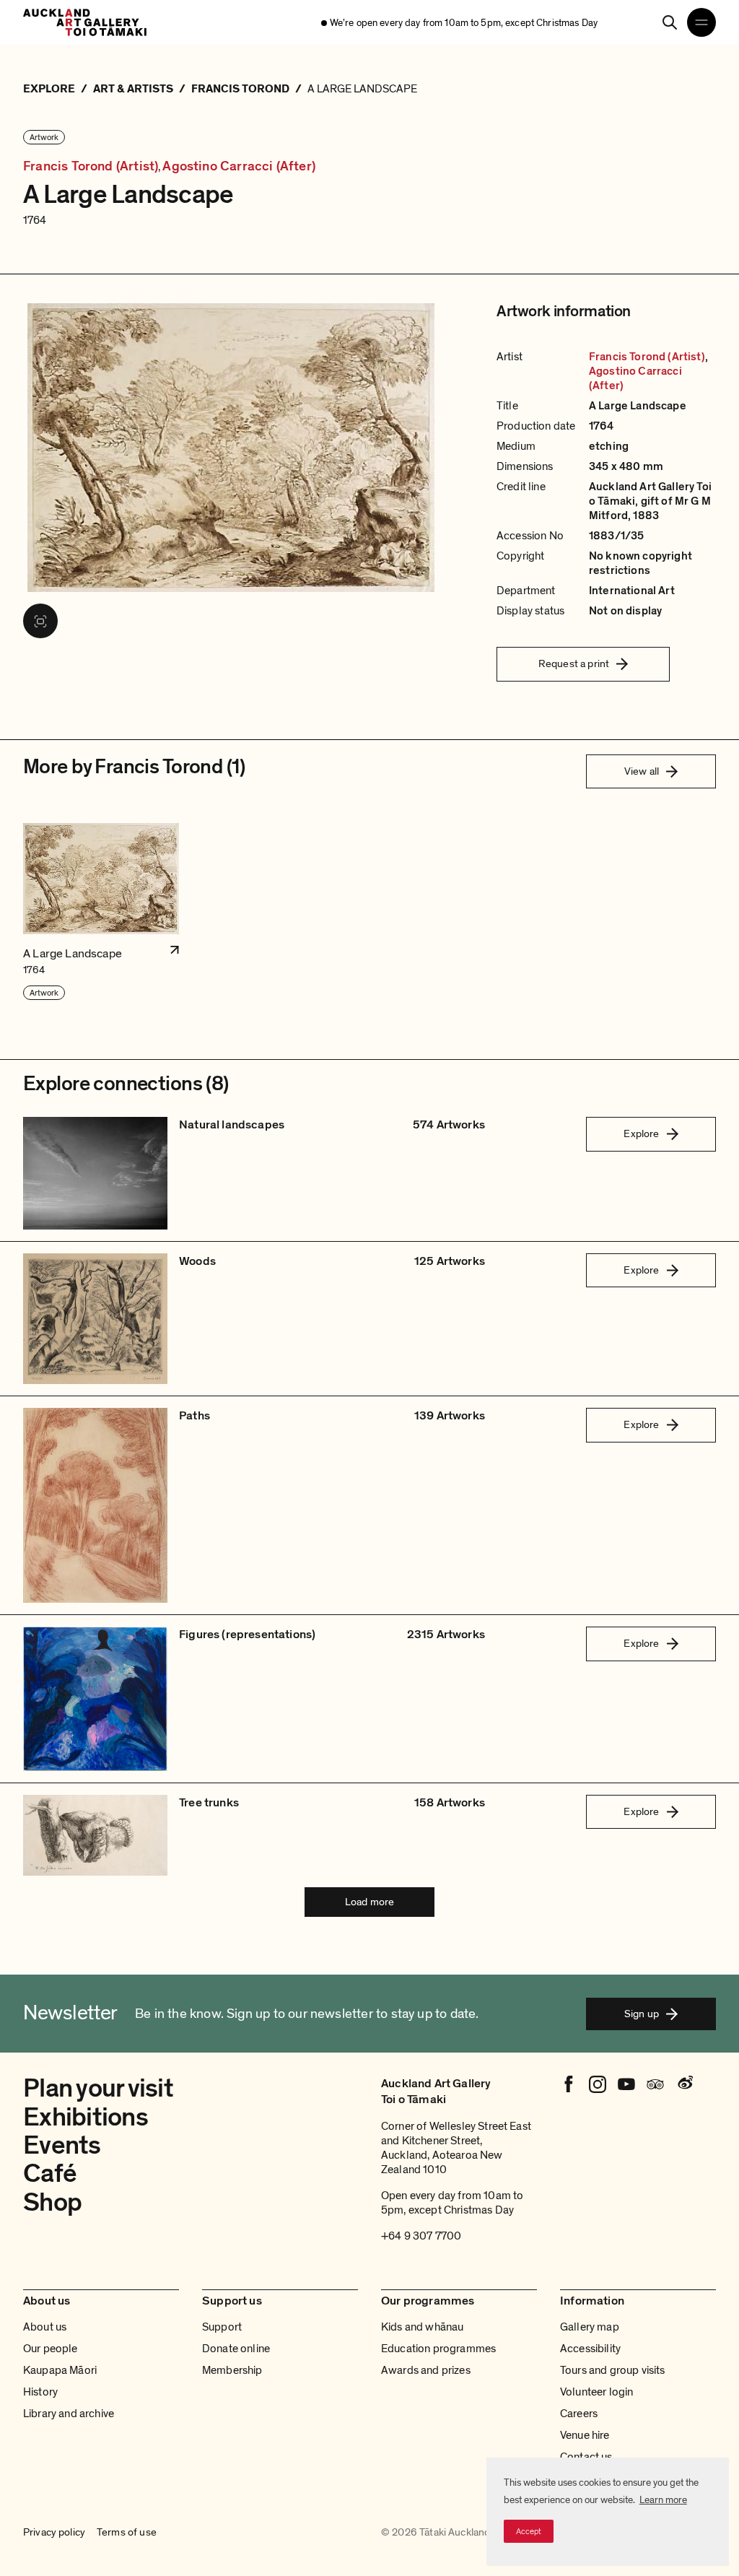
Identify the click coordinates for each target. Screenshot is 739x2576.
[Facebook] (569, 2084)
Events (62, 2145)
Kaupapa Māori (60, 2370)
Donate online (236, 2349)
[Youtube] (626, 2084)
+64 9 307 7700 (421, 2236)
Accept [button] (529, 2531)
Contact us (586, 2457)
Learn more (663, 2500)
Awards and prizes (426, 2370)
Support (222, 2327)
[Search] (670, 22)
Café (50, 2173)
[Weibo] (684, 2084)
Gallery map (590, 2327)
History (40, 2392)
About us (45, 2327)
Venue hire (585, 2435)
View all (642, 771)
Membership (232, 2370)
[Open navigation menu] (701, 22)
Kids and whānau (422, 2327)
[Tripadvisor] (655, 2084)
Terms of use (127, 2533)
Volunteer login (596, 2392)
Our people (51, 2349)
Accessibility (590, 2349)
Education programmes (438, 2349)
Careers (579, 2414)
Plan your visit (98, 2088)
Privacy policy (54, 2533)
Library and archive (69, 2414)
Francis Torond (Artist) (91, 166)
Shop (52, 2202)
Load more (369, 1902)
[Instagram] (598, 2084)
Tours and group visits (613, 2370)
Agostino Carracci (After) (239, 166)
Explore (641, 1133)
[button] (101, 912)
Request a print (574, 663)
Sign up (642, 2014)
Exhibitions (86, 2117)
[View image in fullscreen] (40, 621)
